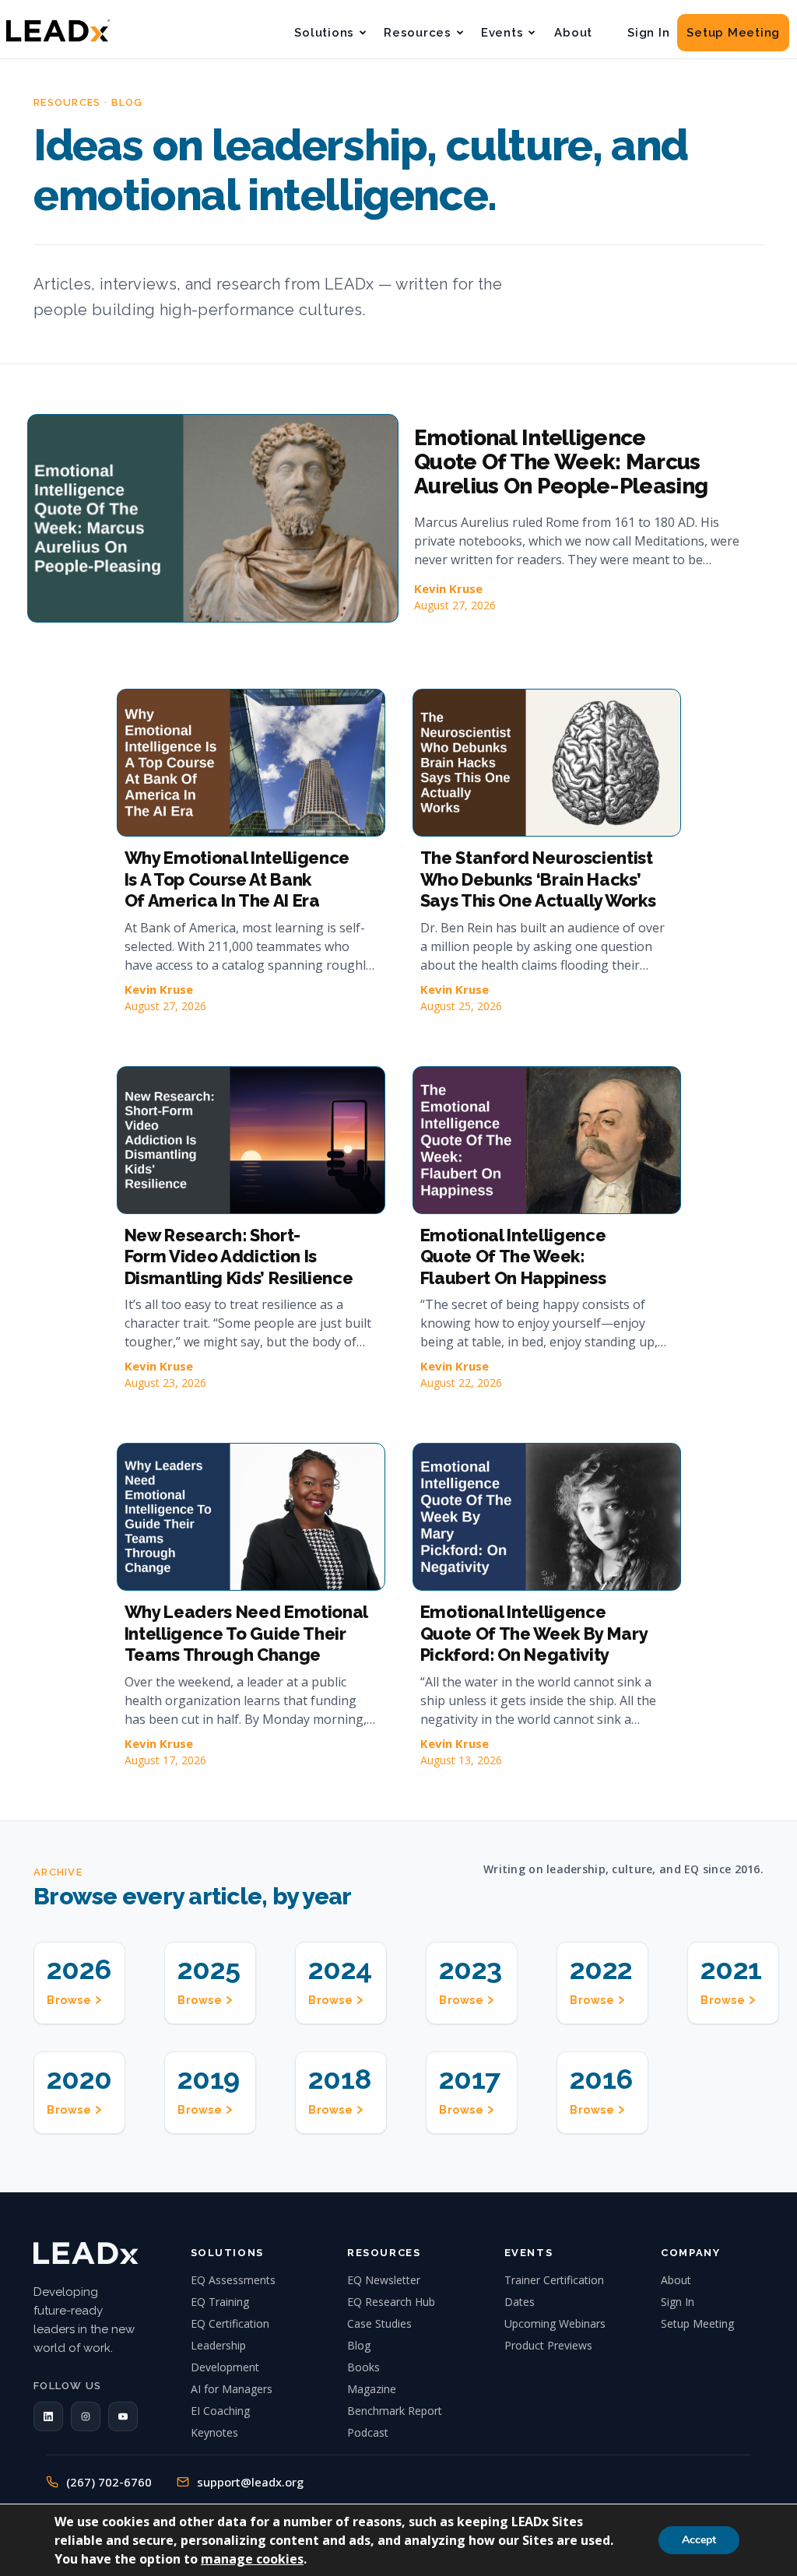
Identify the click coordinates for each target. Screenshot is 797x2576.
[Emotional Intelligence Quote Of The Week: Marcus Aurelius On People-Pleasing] (213, 518)
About (573, 33)
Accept (699, 2540)
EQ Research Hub (391, 2302)
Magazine (372, 2389)
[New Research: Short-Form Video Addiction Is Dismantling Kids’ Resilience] (251, 1140)
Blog (359, 2345)
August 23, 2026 (165, 1383)
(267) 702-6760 (109, 2482)
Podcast (368, 2432)
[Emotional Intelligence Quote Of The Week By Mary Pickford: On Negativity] (547, 1517)
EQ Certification (230, 2323)
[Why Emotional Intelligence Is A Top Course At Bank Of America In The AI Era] (251, 763)
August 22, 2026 (461, 1383)
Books (363, 2367)
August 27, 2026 (455, 605)
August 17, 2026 (165, 1760)
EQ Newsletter (384, 2280)
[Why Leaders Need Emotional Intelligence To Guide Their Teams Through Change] (251, 1517)
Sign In (648, 33)
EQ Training (220, 2302)
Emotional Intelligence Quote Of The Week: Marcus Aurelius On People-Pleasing (561, 462)
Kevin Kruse (448, 588)
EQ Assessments (233, 2280)
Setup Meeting (733, 33)
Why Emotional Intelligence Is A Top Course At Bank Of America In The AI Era (237, 879)
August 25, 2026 (461, 1006)
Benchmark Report (395, 2411)
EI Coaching (220, 2411)
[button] (48, 2416)
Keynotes (214, 2432)
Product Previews (548, 2345)
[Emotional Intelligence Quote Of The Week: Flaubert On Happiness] (547, 1140)
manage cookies (252, 2559)
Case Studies (379, 2323)
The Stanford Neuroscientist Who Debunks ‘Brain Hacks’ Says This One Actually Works (538, 879)
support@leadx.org (250, 2482)
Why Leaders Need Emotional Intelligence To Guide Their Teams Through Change (246, 1633)
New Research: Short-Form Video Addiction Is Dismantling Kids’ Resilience (239, 1256)
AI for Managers (232, 2389)
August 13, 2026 (461, 1760)
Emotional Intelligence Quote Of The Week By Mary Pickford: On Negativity (534, 1633)
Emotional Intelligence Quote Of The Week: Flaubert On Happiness (513, 1256)
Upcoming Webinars (555, 2323)
